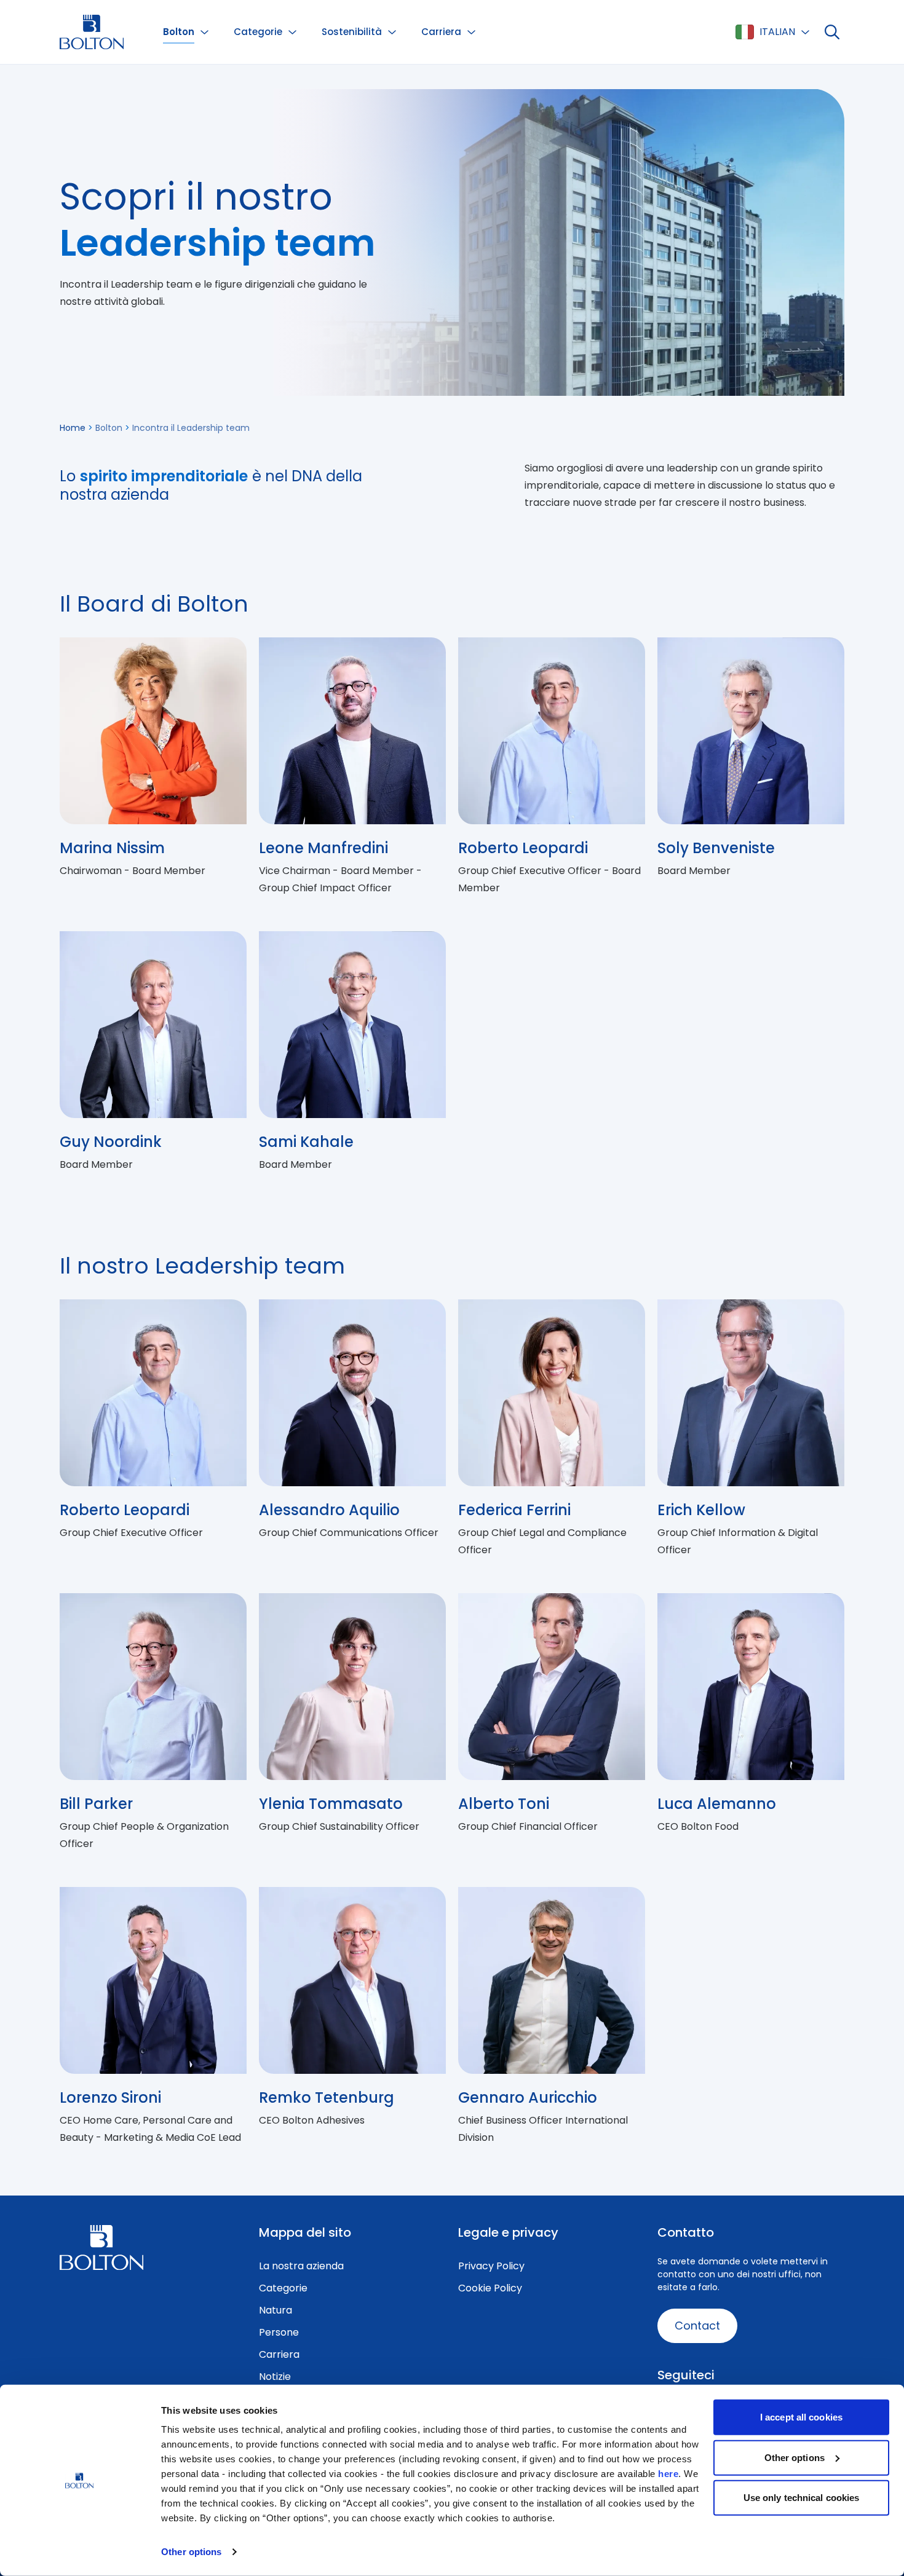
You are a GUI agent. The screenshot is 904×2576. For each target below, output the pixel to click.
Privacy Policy (491, 2266)
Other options (191, 2552)
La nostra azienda (301, 2266)
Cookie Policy (490, 2288)
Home (73, 428)
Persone (279, 2332)
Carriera (279, 2354)
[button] (186, 32)
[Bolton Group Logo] (92, 32)
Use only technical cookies (802, 2498)
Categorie (283, 2288)
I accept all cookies (801, 2417)
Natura (276, 2310)
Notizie (275, 2377)
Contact (697, 2326)
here (668, 2474)
